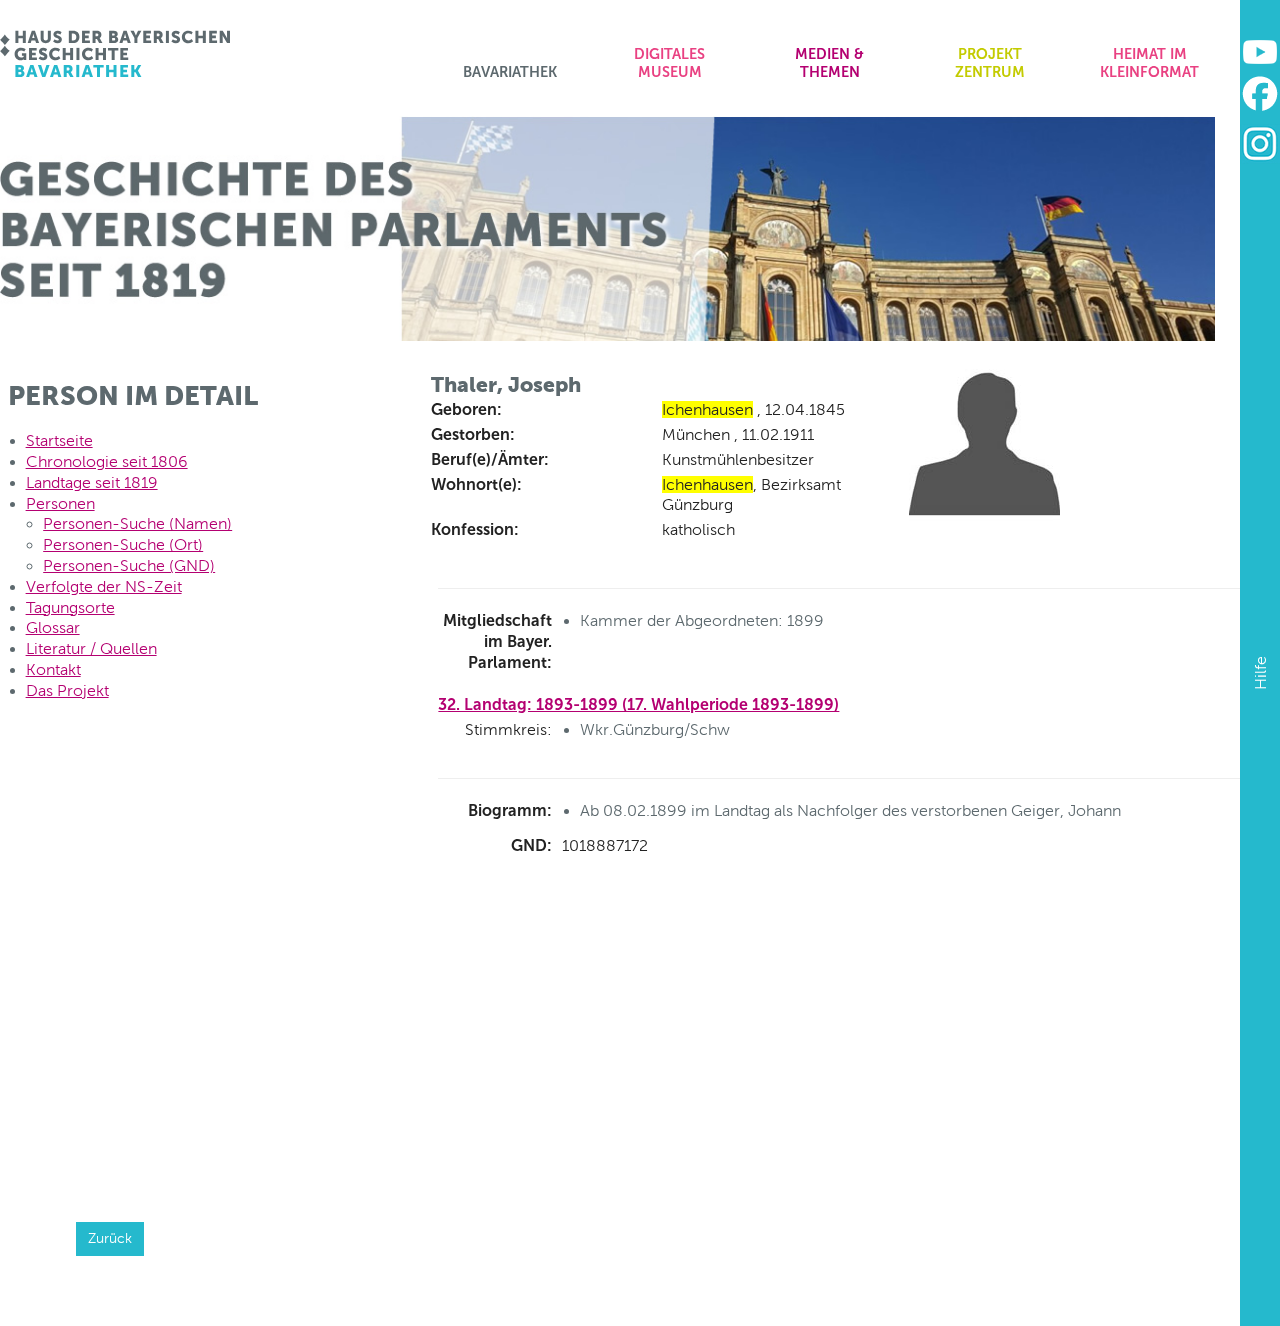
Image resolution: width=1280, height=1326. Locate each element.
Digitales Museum (669, 63)
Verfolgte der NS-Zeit (104, 586)
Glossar (53, 627)
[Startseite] (116, 54)
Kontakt (53, 669)
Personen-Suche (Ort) (123, 544)
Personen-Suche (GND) (129, 565)
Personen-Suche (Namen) (137, 523)
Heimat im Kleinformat (1149, 63)
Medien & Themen (829, 63)
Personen (60, 503)
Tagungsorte (70, 607)
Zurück (110, 1238)
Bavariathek (510, 72)
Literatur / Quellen (91, 648)
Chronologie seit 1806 (107, 461)
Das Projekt (67, 690)
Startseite (59, 440)
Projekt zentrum (990, 63)
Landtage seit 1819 (92, 482)
